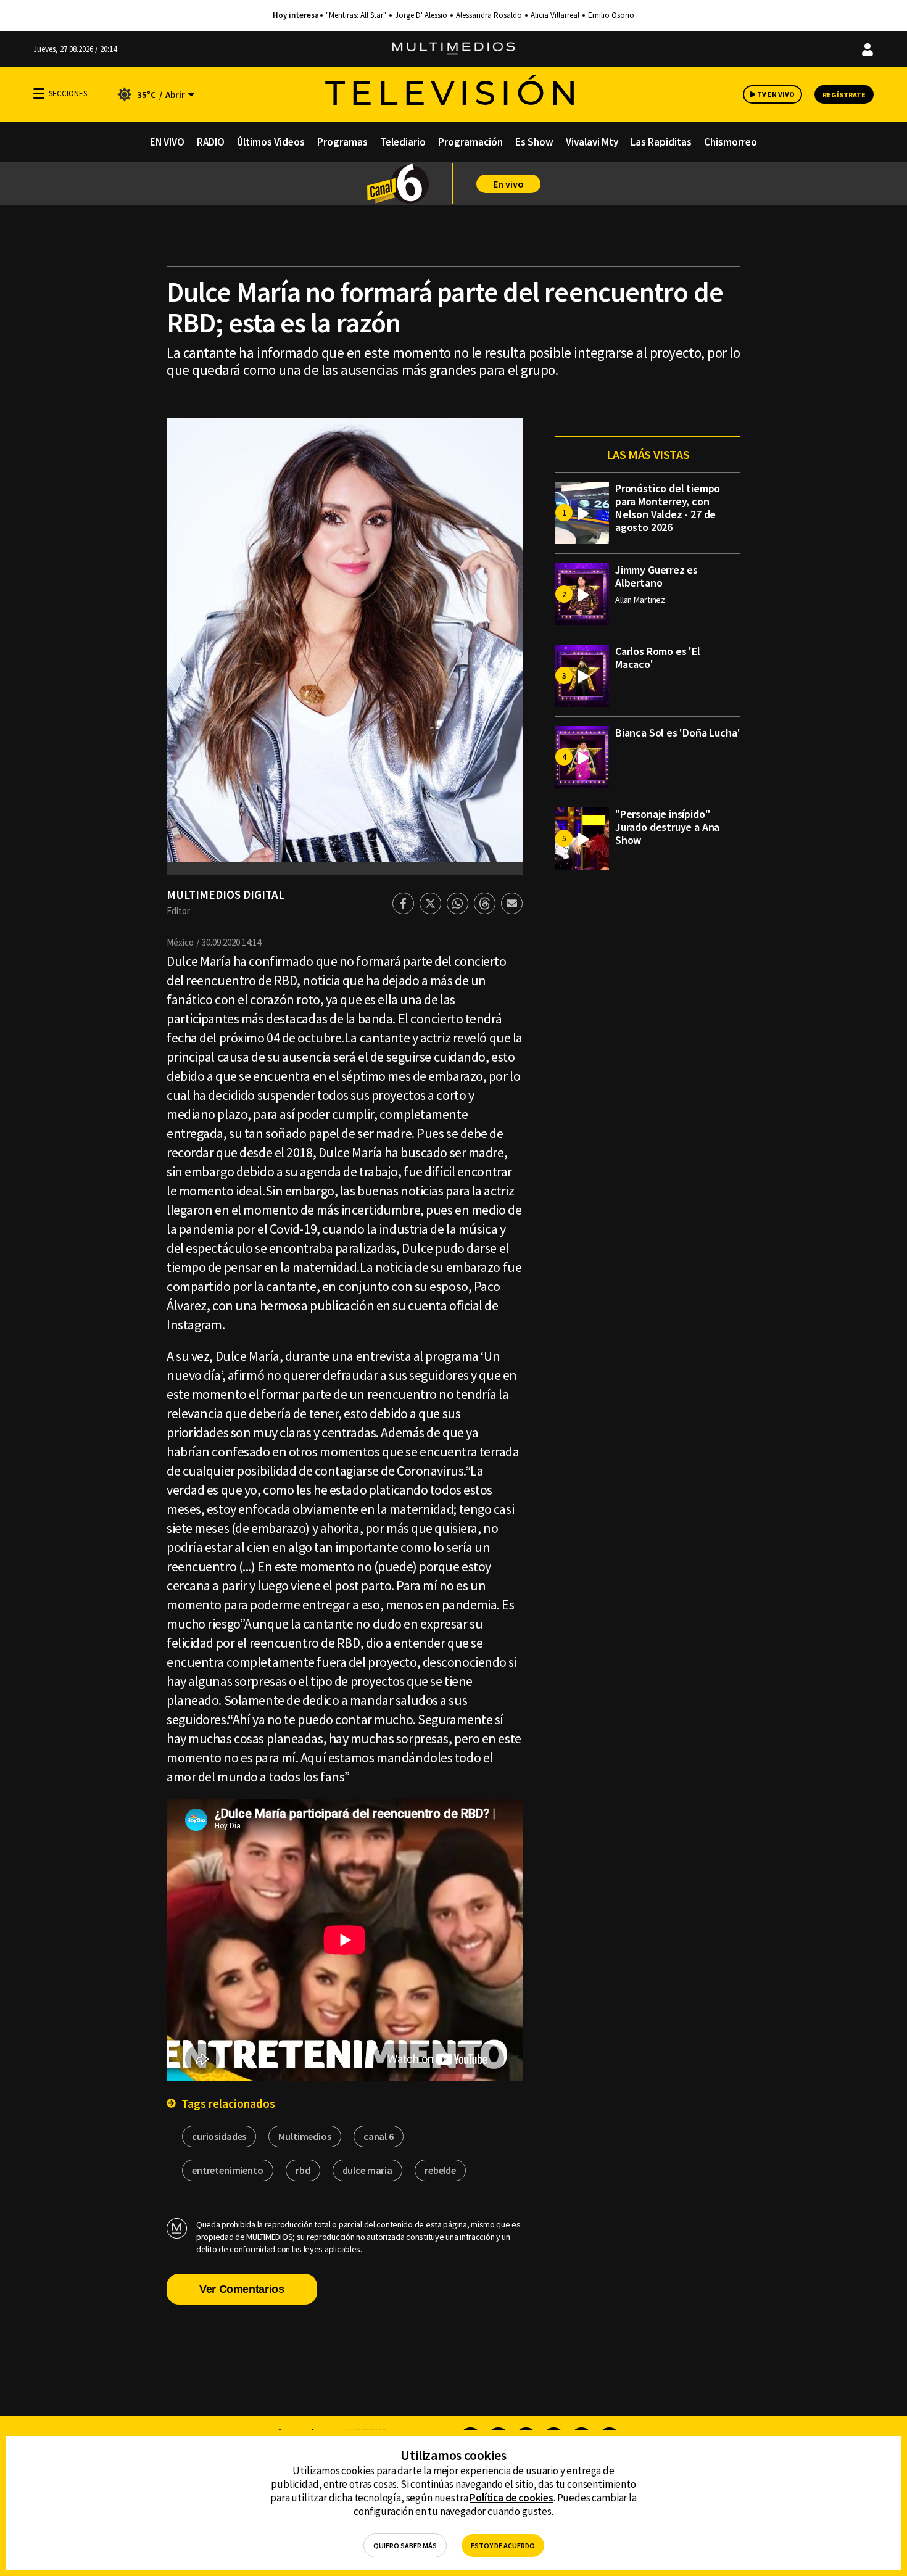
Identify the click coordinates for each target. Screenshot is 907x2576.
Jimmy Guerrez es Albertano (656, 576)
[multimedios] (453, 49)
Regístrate (844, 95)
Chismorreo (731, 142)
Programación (470, 142)
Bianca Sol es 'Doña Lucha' (677, 733)
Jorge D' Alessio (421, 15)
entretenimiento (228, 2170)
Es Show (534, 142)
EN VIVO (167, 142)
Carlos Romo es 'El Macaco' (658, 658)
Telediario (403, 142)
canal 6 (379, 2136)
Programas (342, 142)
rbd (303, 2170)
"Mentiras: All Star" (356, 15)
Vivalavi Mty (592, 142)
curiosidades (219, 2136)
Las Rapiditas (661, 142)
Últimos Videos (271, 142)
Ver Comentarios (242, 2289)
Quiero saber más (405, 2545)
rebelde (440, 2170)
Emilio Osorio (611, 15)
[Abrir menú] (39, 93)
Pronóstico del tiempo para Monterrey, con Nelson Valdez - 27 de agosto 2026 (668, 508)
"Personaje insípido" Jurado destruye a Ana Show (667, 827)
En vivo (508, 184)
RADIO (211, 142)
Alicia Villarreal (555, 15)
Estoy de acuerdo (503, 2545)
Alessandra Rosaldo (489, 15)
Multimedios (304, 2136)
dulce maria (367, 2170)
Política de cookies (511, 2498)
